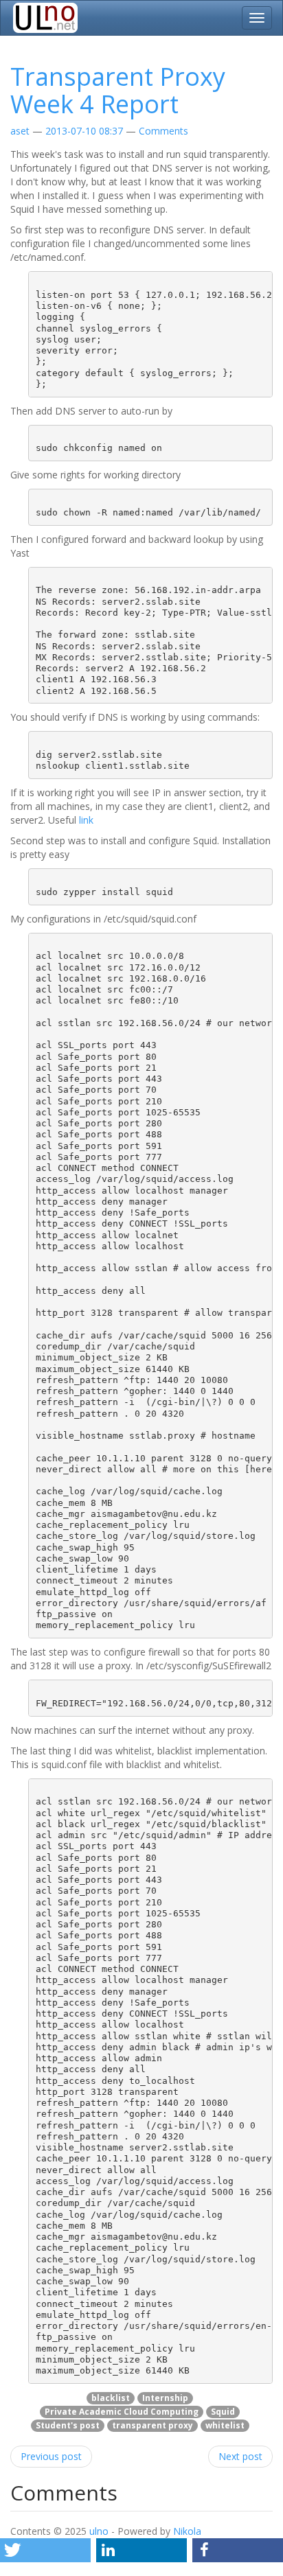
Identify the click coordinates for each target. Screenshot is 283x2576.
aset (20, 131)
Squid (223, 2412)
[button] (45, 2550)
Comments (163, 131)
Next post (240, 2456)
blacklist (111, 2398)
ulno (99, 2531)
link (86, 820)
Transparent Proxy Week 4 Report (118, 90)
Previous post (51, 2456)
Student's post (68, 2425)
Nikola (187, 2531)
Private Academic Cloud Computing (122, 2412)
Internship (165, 2398)
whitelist (225, 2425)
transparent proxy (152, 2425)
